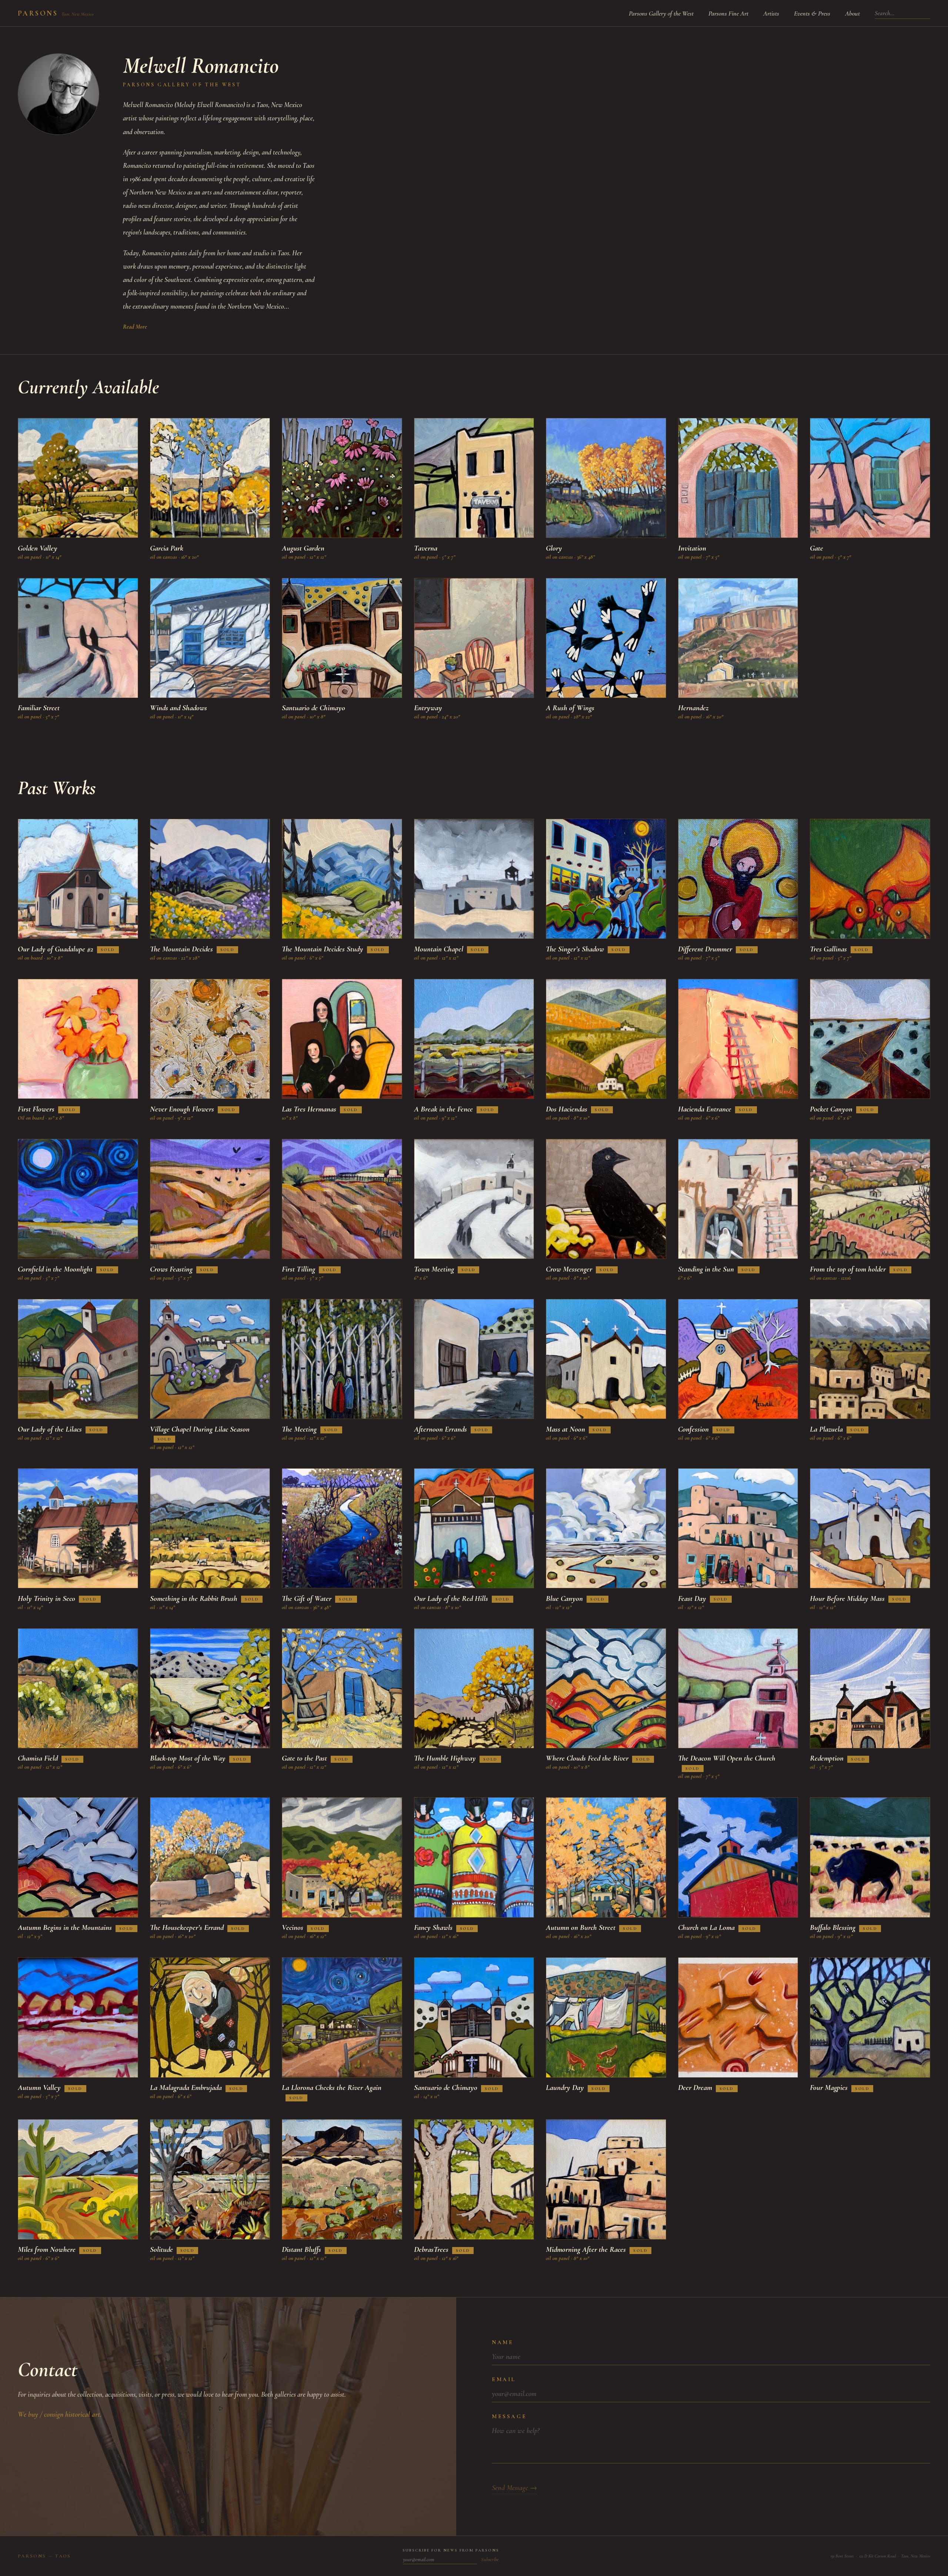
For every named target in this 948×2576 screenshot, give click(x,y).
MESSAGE (509, 2416)
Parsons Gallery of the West (661, 13)
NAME (503, 2342)
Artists (771, 13)
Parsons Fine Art (728, 13)
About (852, 13)
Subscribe (490, 2560)
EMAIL (504, 2379)
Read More (135, 327)
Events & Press (812, 13)
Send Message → (515, 2488)
